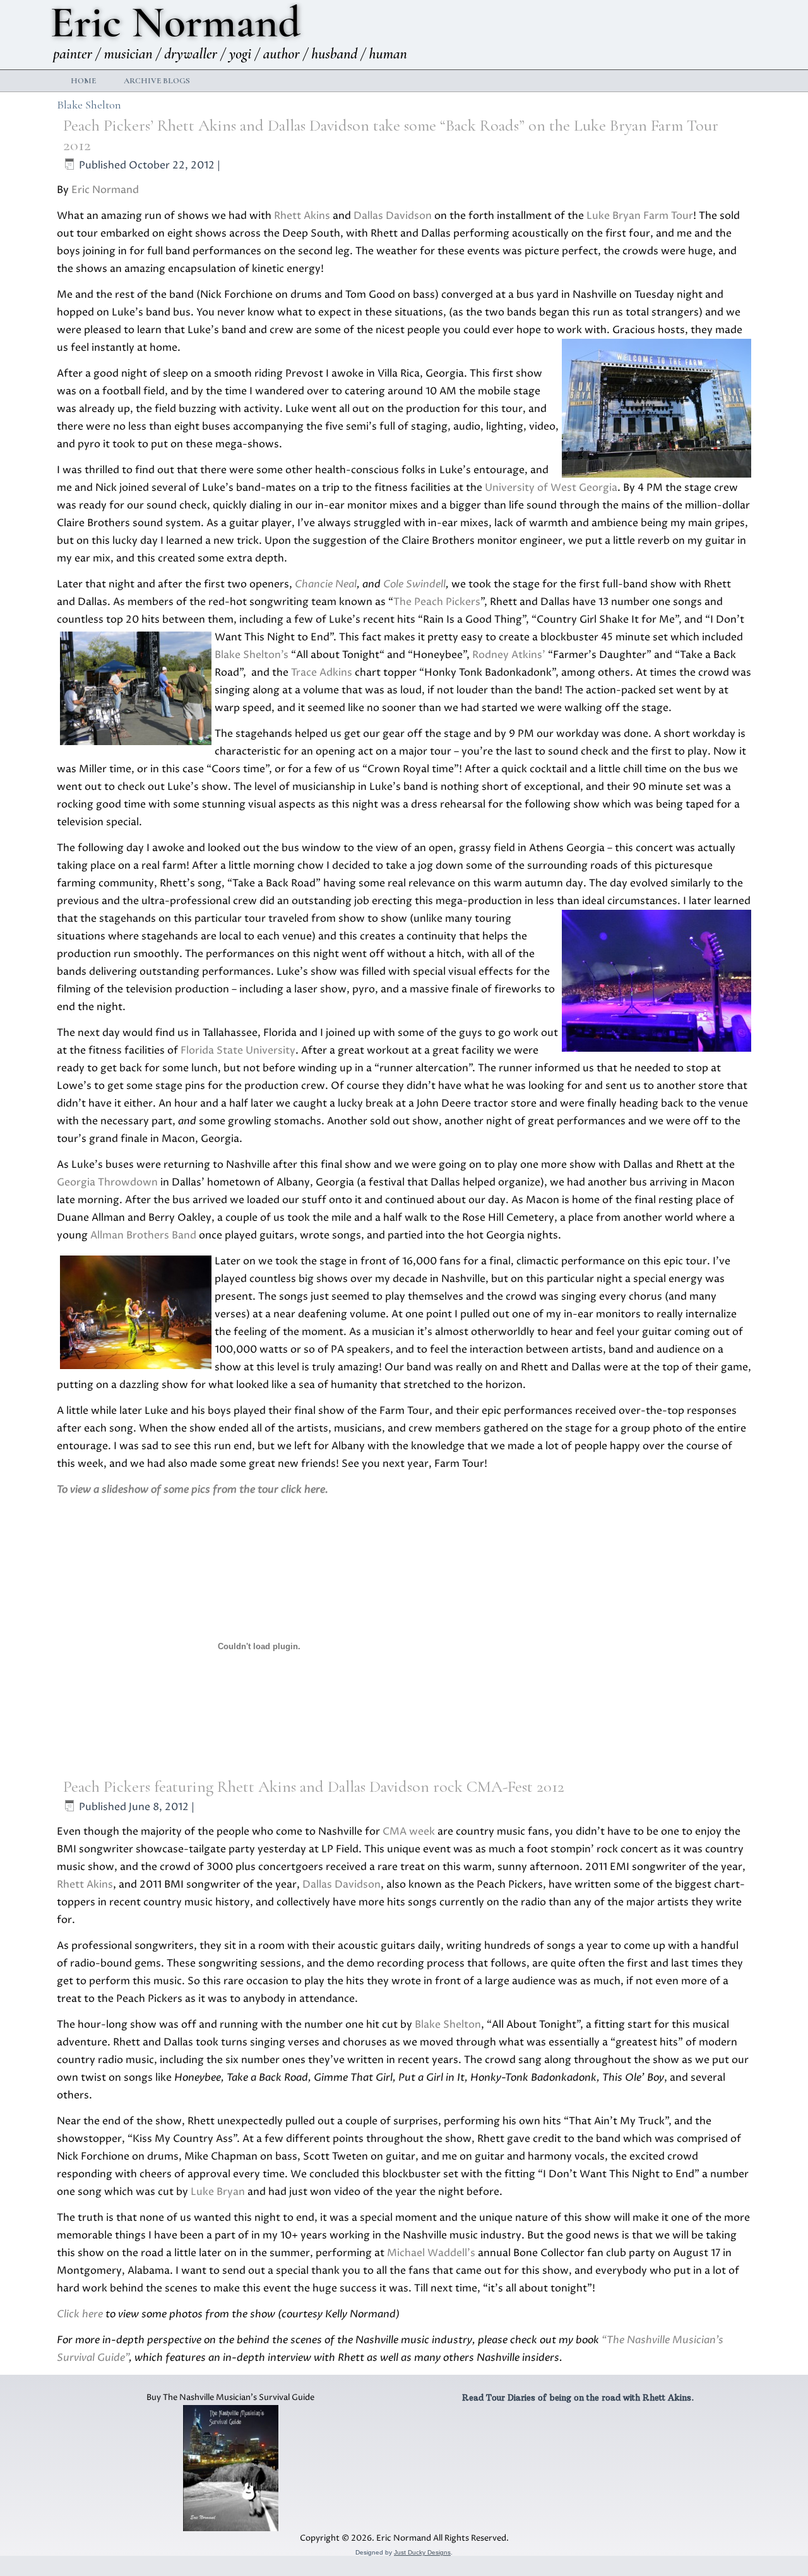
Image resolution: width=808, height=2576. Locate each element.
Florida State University (238, 1050)
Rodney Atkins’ (509, 655)
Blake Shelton (448, 2025)
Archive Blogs (157, 81)
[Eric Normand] (231, 34)
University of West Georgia (551, 488)
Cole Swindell (414, 584)
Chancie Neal (326, 584)
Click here (80, 2314)
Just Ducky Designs (422, 2552)
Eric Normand (105, 190)
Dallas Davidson (393, 216)
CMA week (409, 1832)
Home (83, 81)
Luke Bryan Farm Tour (640, 216)
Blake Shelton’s (252, 655)
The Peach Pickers (437, 602)
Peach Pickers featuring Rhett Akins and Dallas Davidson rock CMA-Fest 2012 (314, 1786)
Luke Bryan (218, 2192)
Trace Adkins (322, 673)
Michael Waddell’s (431, 2253)
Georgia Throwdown (107, 1182)
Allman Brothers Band (143, 1235)
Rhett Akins (302, 216)
